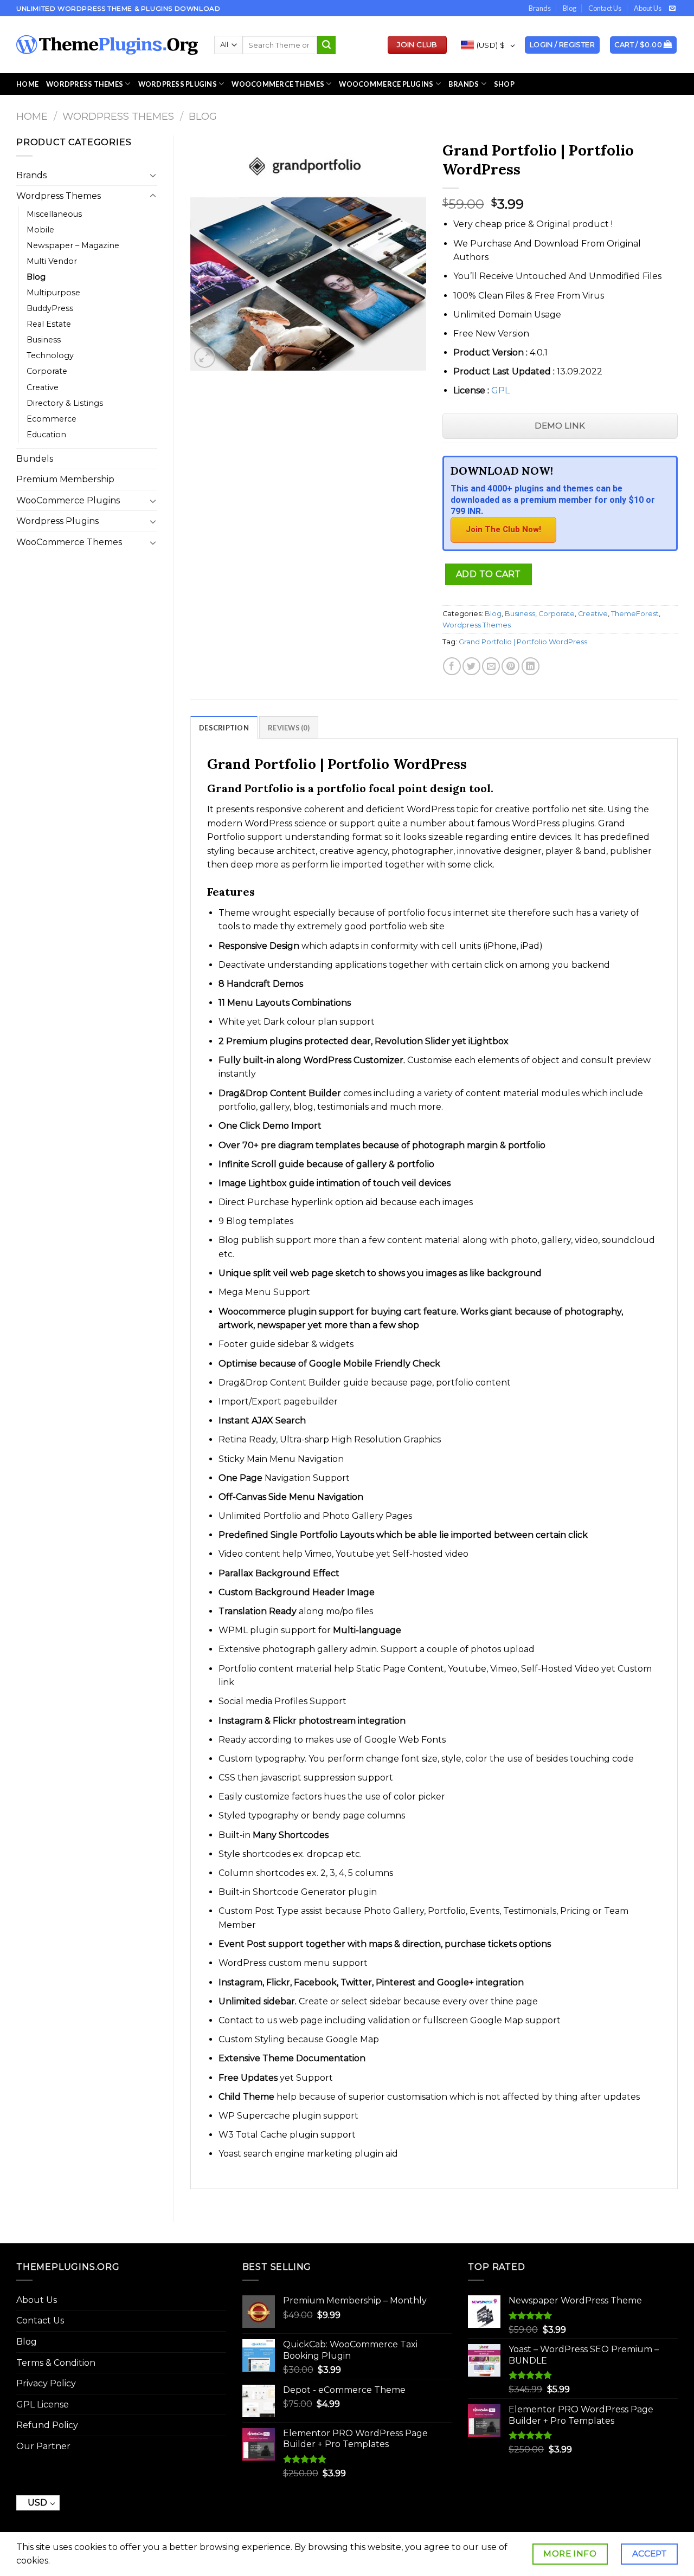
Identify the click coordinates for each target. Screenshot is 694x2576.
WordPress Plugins (178, 84)
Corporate (47, 371)
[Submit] (326, 45)
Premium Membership (65, 479)
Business (44, 340)
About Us (648, 8)
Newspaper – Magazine (73, 245)
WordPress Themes (85, 84)
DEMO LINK (560, 426)
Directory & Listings (65, 403)
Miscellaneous (54, 214)
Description (224, 728)
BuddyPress (50, 308)
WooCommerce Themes (278, 84)
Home (27, 84)
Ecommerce (52, 419)
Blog (570, 8)
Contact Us (605, 8)
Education (46, 435)
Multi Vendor (52, 261)
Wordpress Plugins (57, 521)
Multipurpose (53, 293)
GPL (500, 390)
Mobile (40, 230)
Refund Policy (47, 2425)
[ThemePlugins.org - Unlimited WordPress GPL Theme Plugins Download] (107, 45)
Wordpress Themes (118, 116)
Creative (43, 387)
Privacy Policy (46, 2383)
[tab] (224, 727)
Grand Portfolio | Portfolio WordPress (523, 642)
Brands (540, 8)
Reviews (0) (289, 728)
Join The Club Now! (503, 529)
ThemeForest (635, 614)
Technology (50, 355)
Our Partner (43, 2446)
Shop (504, 84)
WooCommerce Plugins (386, 84)
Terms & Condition (56, 2363)
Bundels (35, 459)
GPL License (43, 2405)
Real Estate (49, 324)
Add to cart (489, 574)
